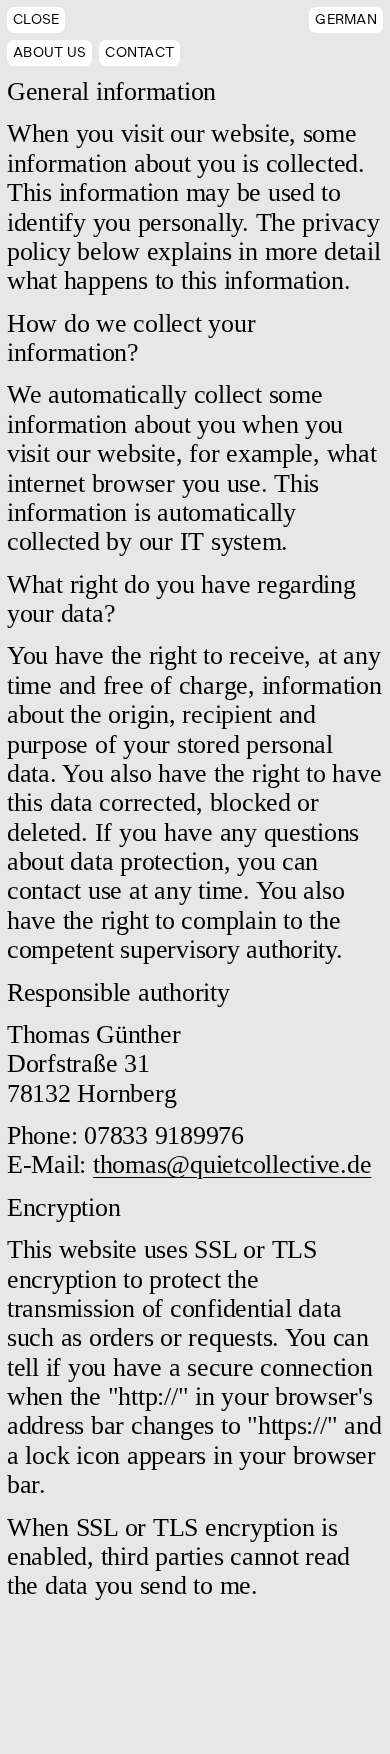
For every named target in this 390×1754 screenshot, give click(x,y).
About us (49, 52)
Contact (139, 52)
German (346, 19)
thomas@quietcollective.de (232, 1164)
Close (36, 19)
